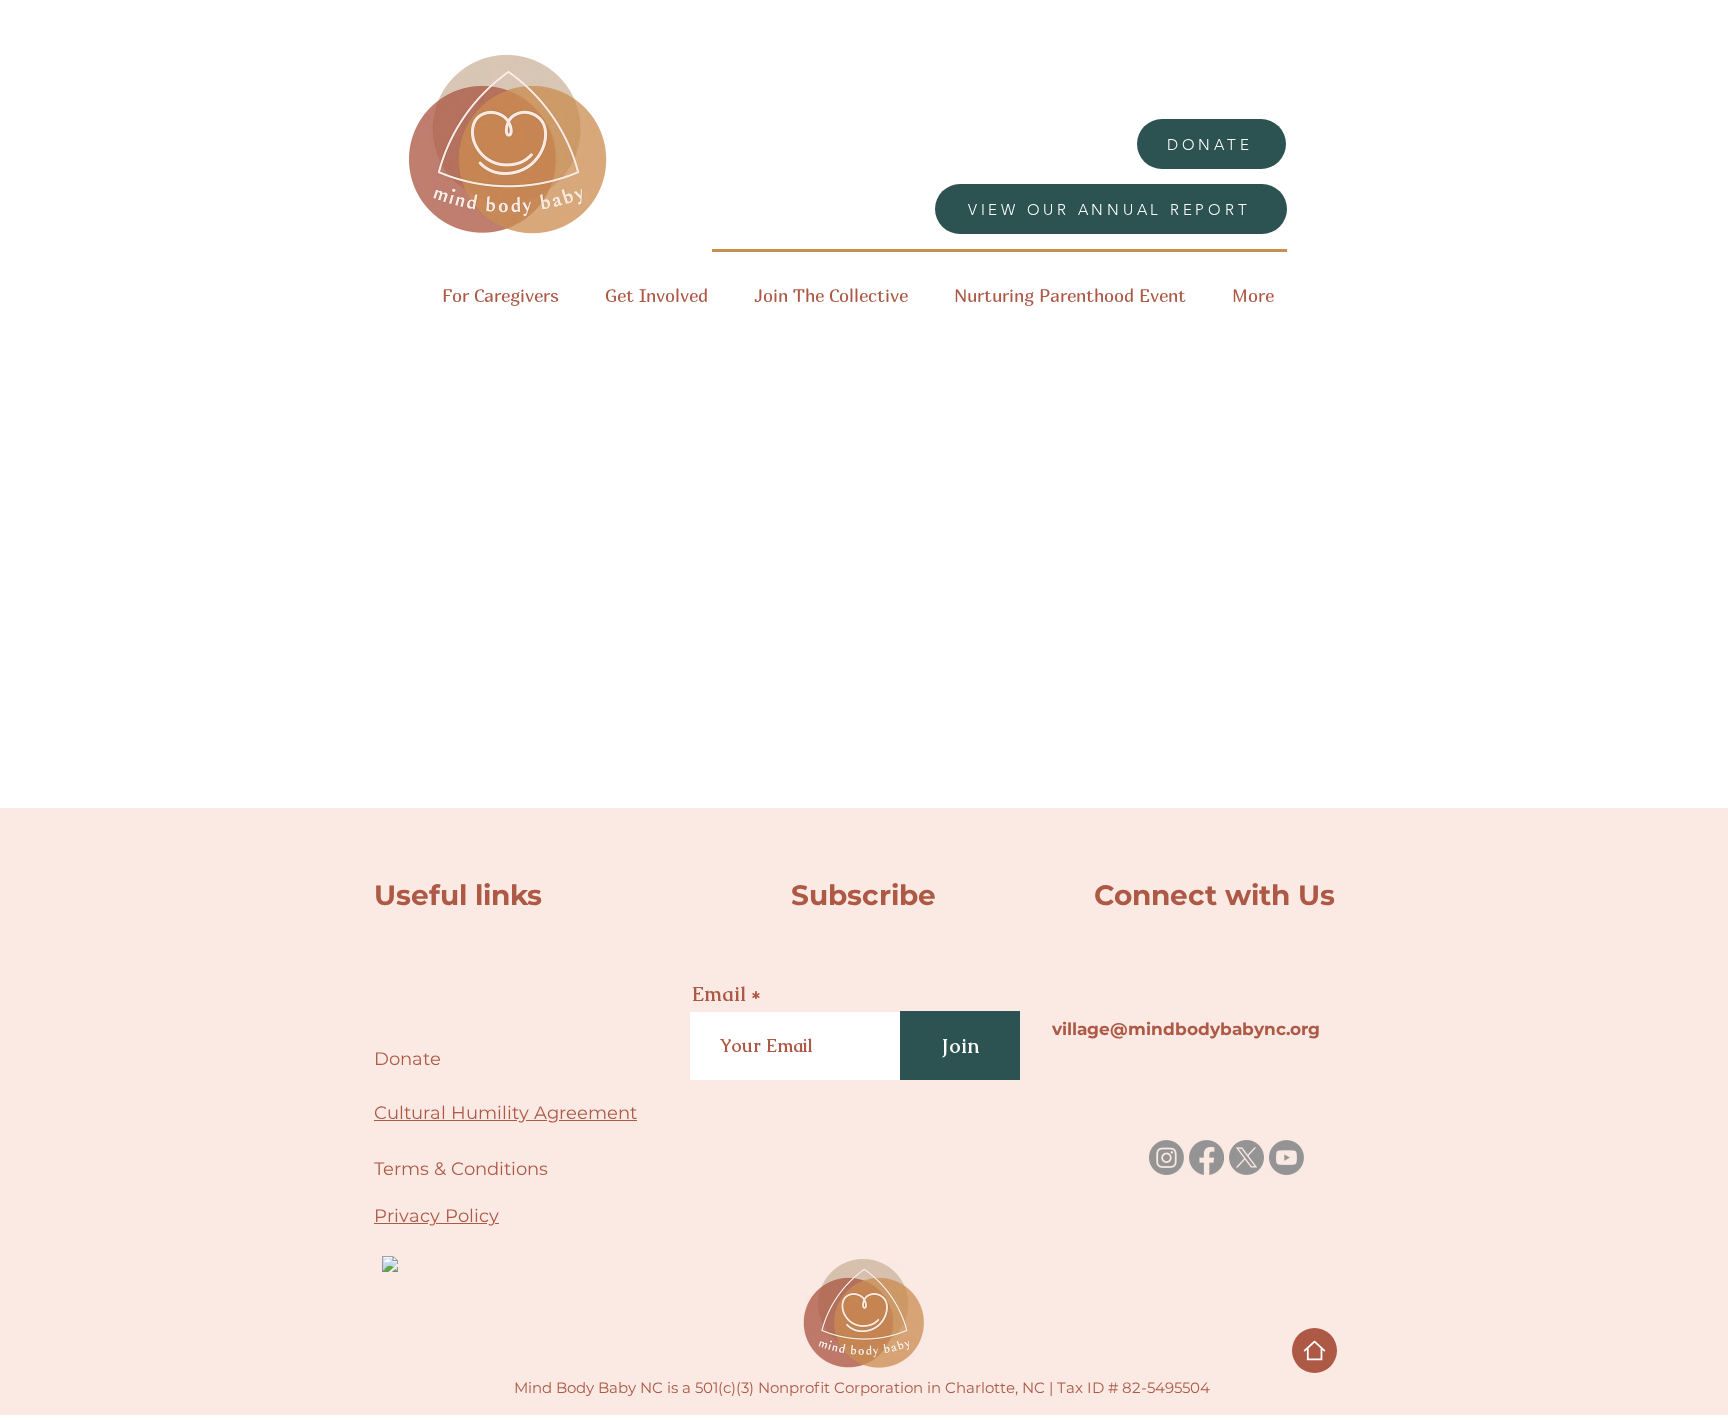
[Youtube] (1286, 1157)
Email (719, 994)
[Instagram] (1166, 1157)
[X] (1246, 1157)
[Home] (1314, 1350)
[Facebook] (1206, 1157)
